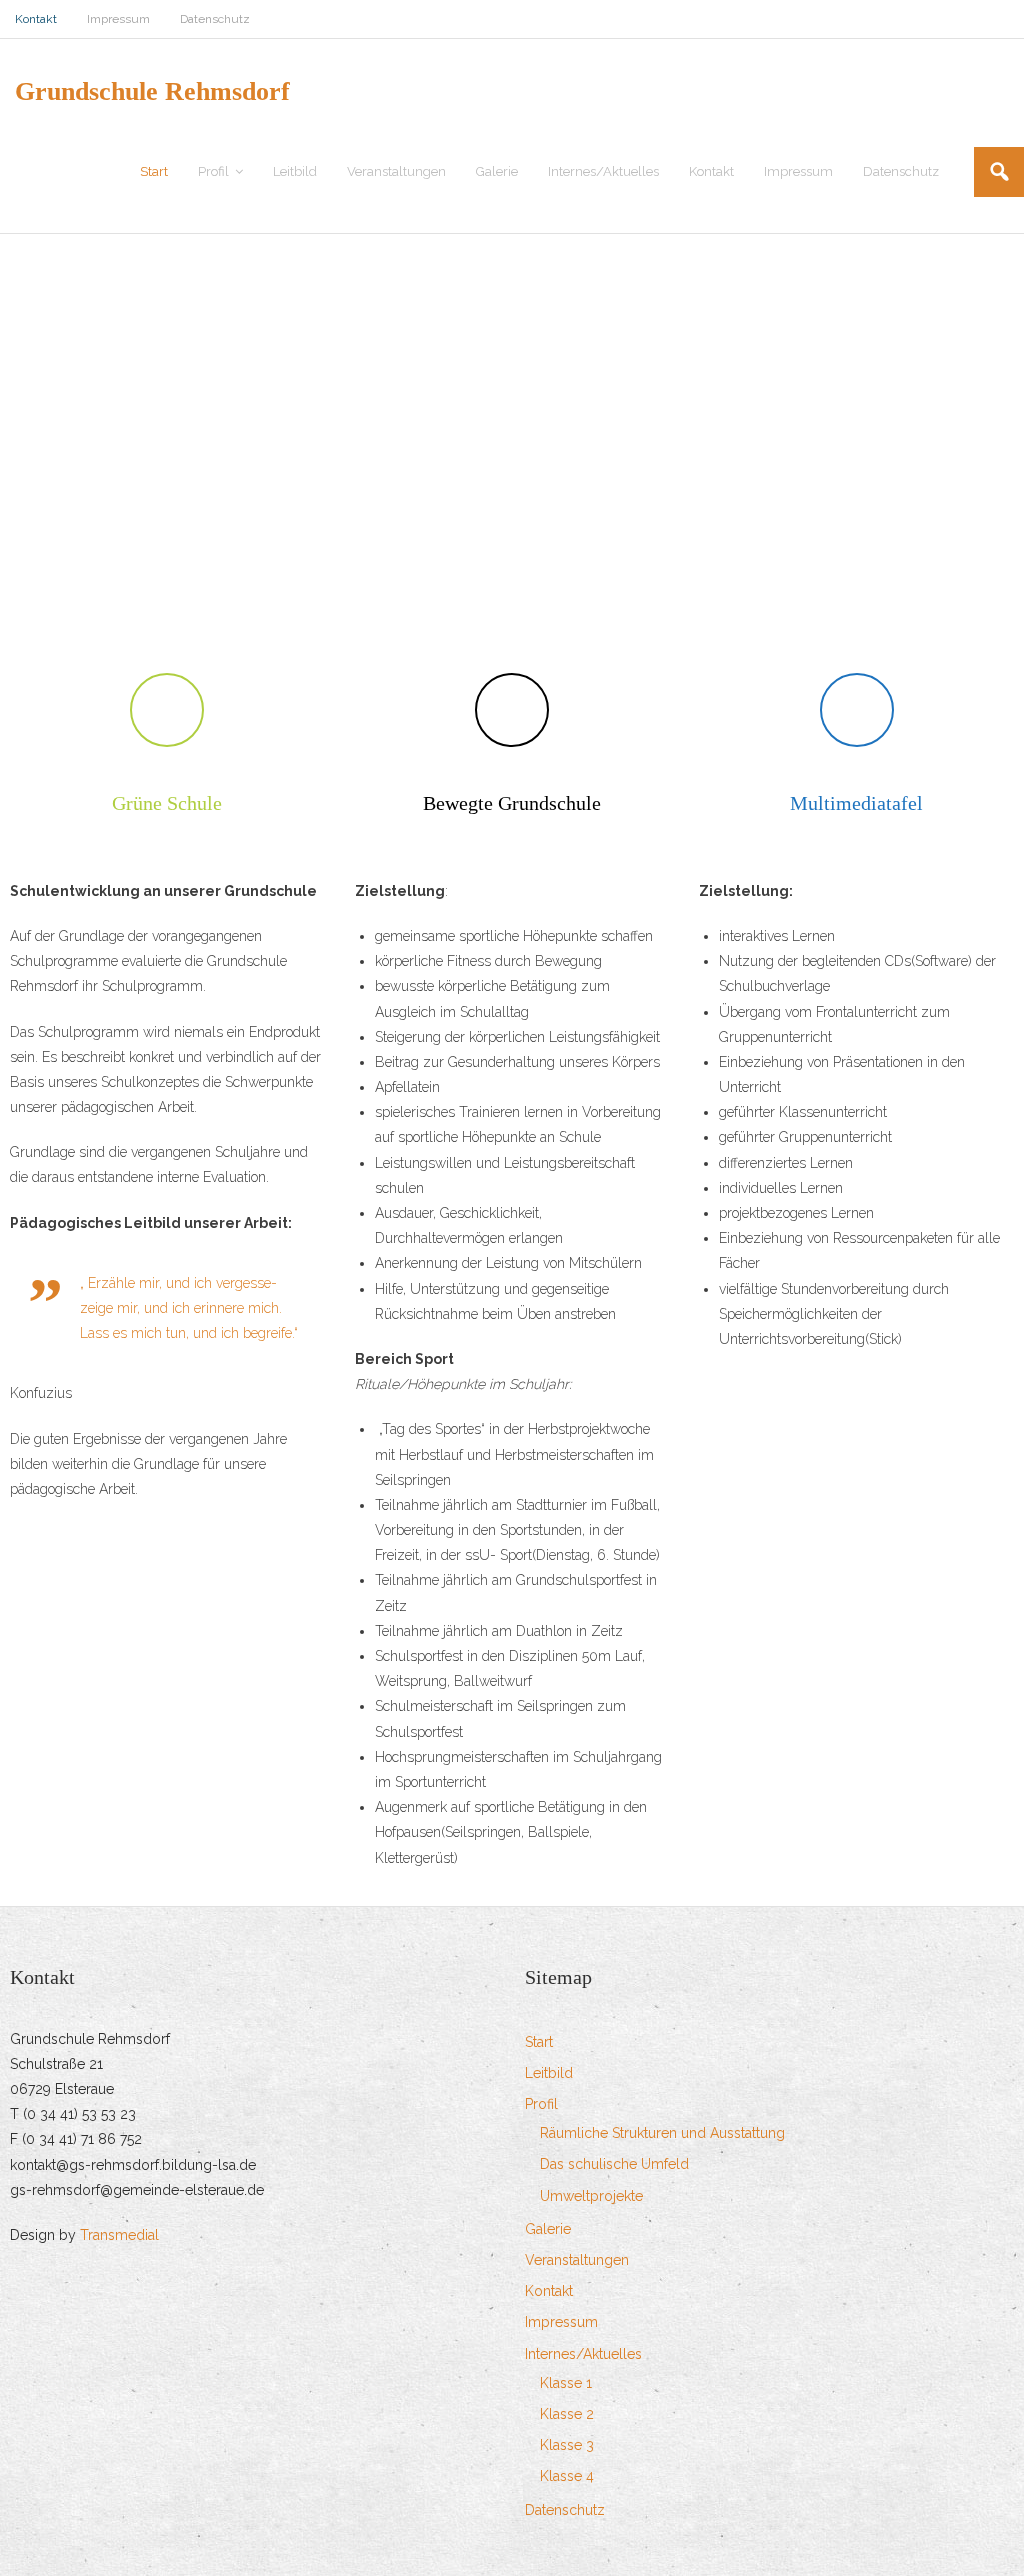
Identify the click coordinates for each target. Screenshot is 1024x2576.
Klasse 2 (567, 2414)
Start (539, 2042)
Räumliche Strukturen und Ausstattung (662, 2133)
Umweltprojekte (591, 2196)
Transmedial (119, 2235)
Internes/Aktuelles (583, 2354)
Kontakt (36, 19)
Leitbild (549, 2073)
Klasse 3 (567, 2445)
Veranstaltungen (577, 2260)
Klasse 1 (566, 2383)
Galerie (548, 2229)
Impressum (118, 19)
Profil (541, 2104)
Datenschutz (215, 19)
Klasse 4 (567, 2476)
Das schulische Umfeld (614, 2164)
